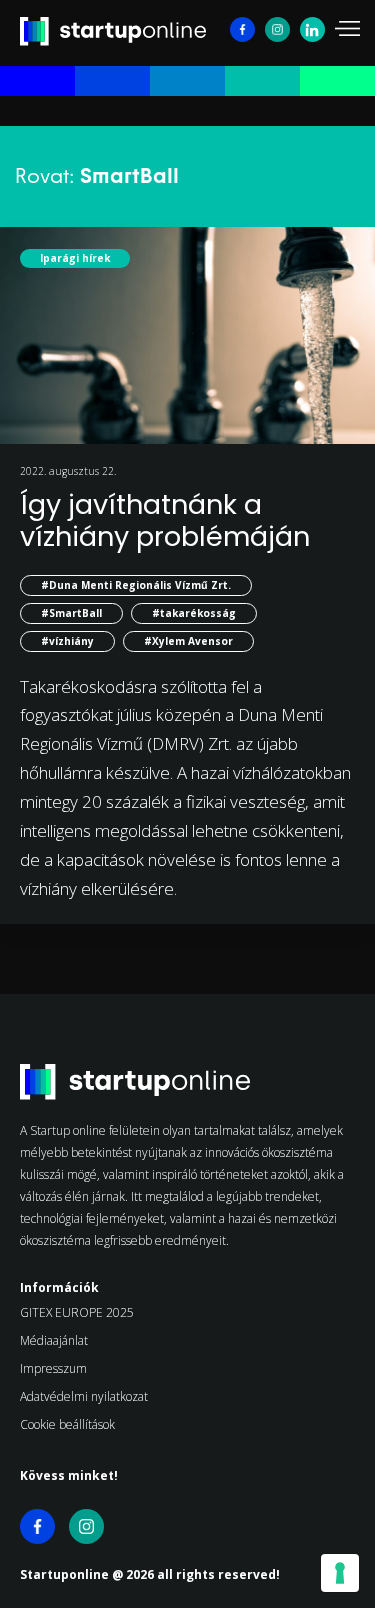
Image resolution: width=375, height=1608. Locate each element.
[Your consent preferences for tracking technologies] (340, 1573)
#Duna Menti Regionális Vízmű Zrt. (136, 585)
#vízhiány (67, 641)
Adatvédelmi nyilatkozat (84, 1396)
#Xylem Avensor (188, 641)
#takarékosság (194, 613)
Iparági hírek (75, 258)
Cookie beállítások (67, 1424)
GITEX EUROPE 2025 (77, 1312)
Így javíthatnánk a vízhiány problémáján (165, 520)
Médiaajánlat (54, 1340)
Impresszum (53, 1368)
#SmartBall (71, 613)
